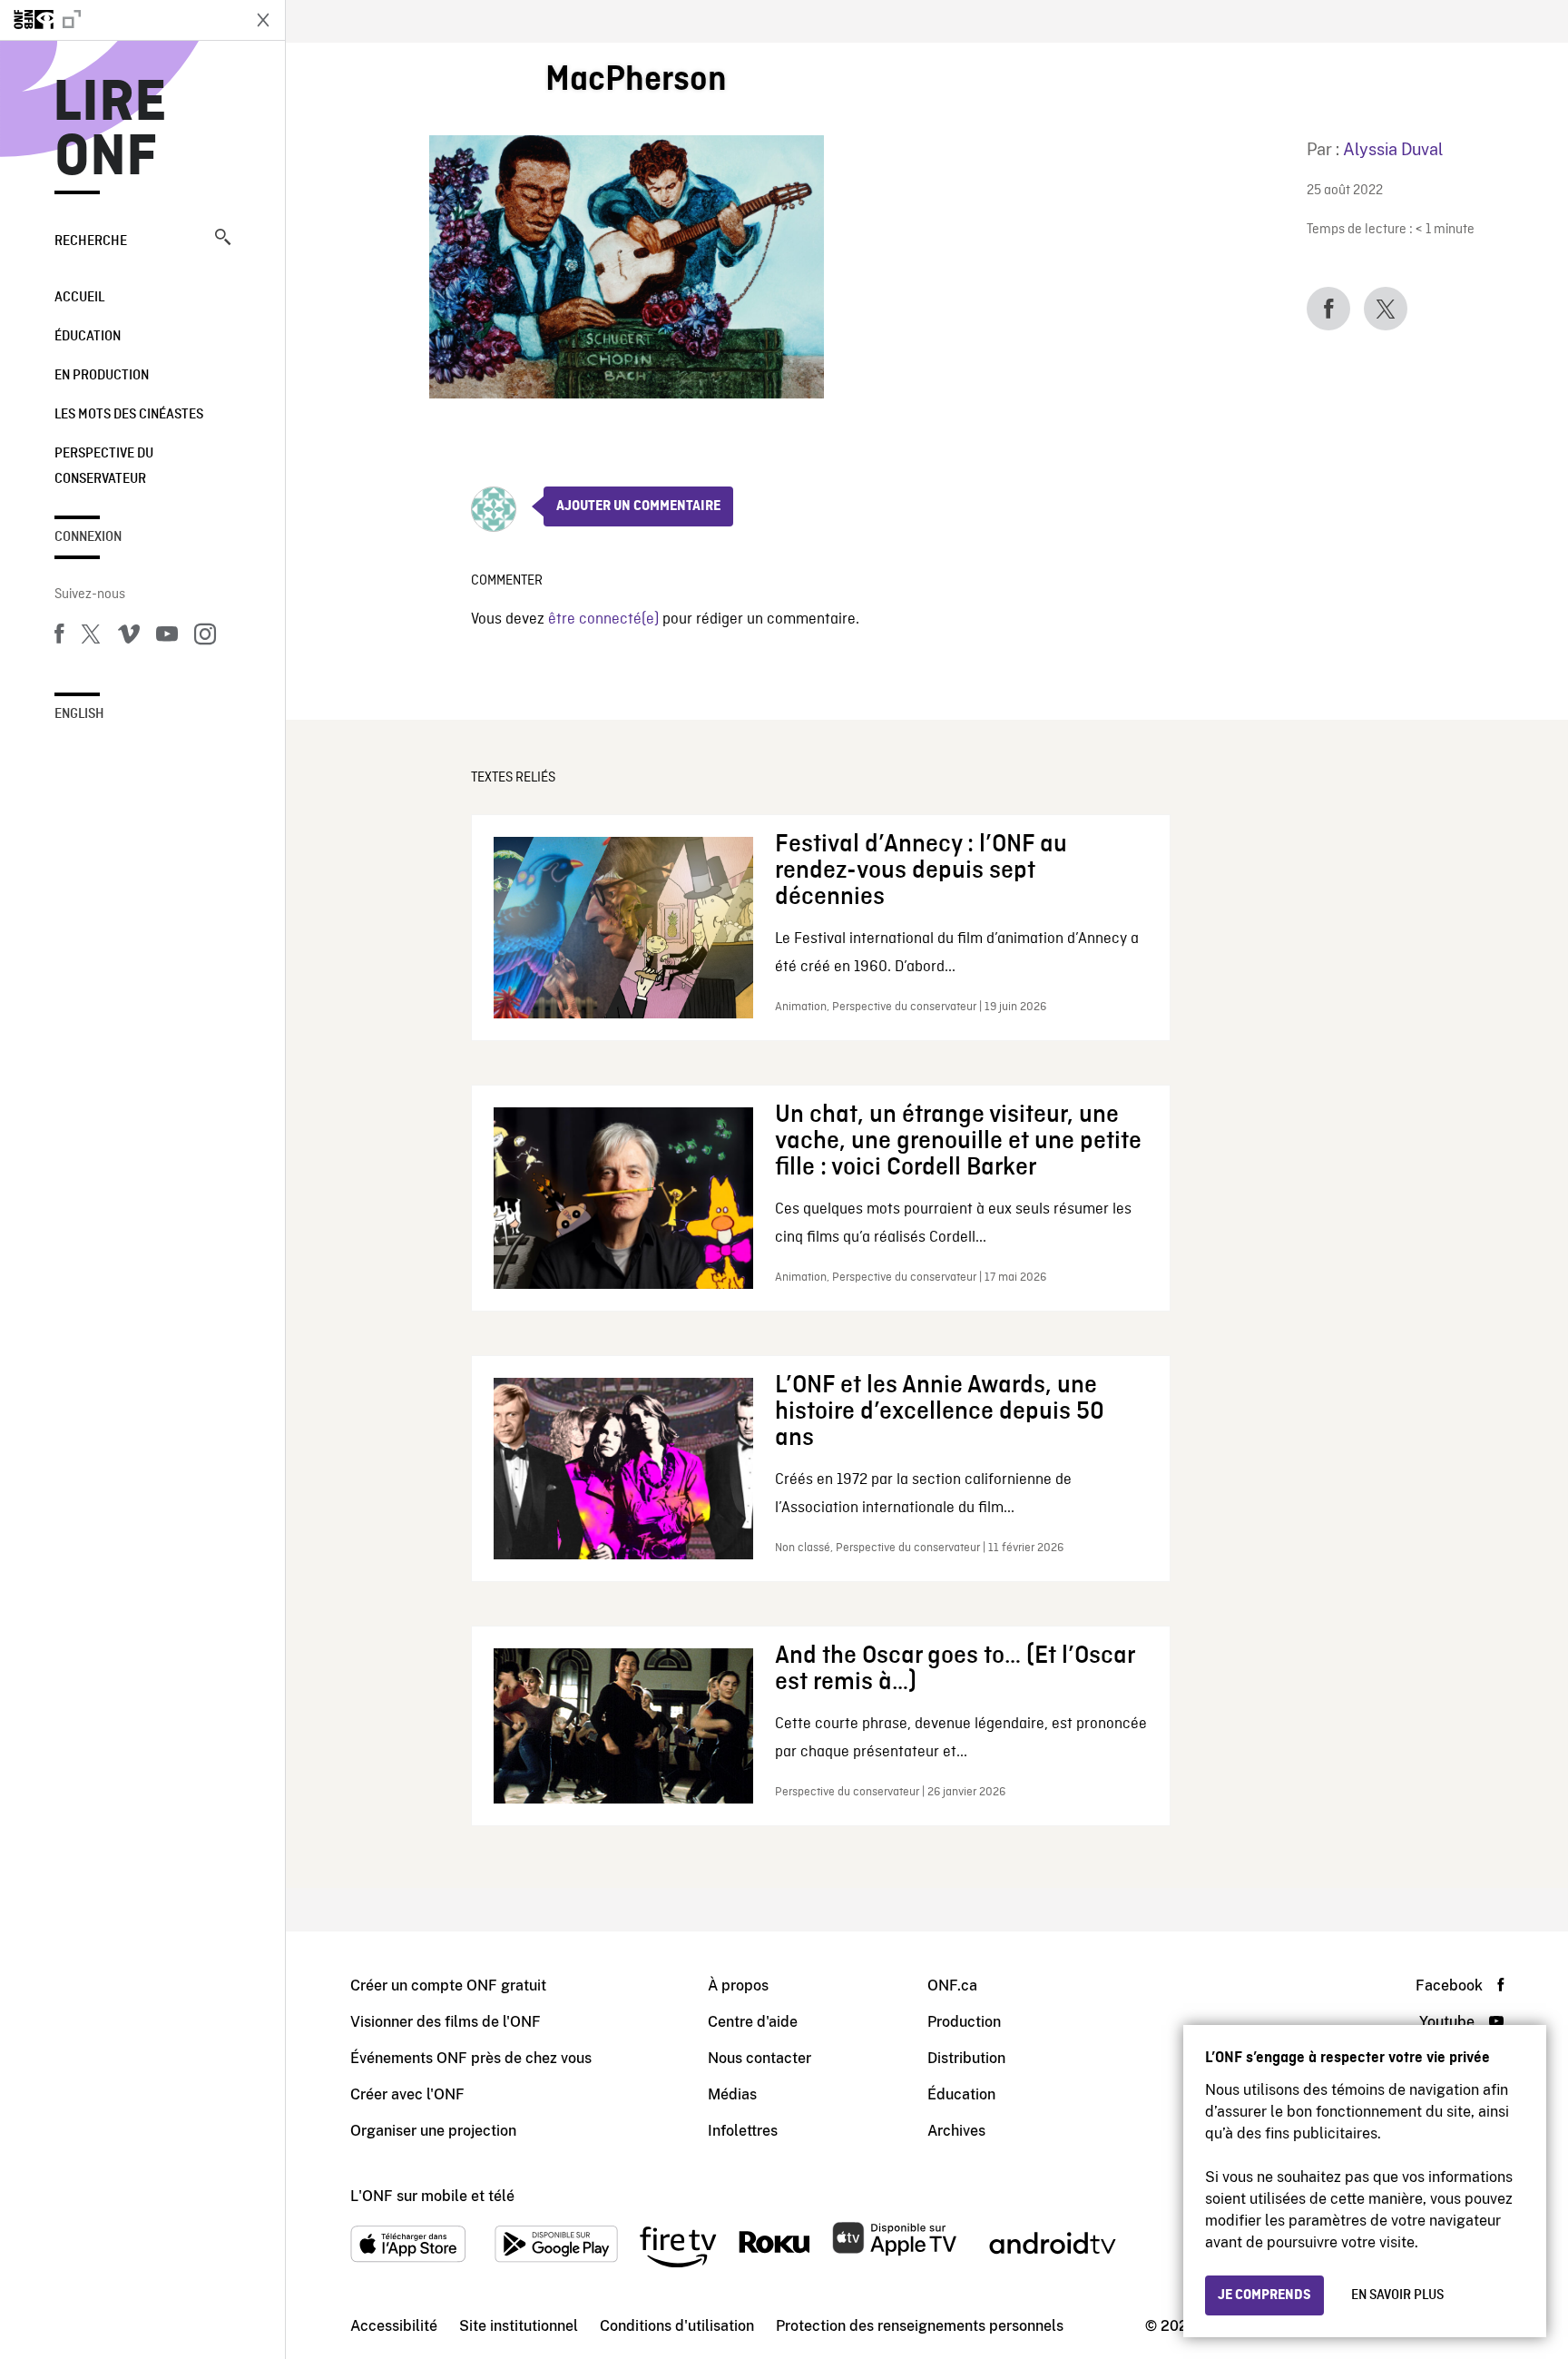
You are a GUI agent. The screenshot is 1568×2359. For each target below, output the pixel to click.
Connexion (88, 537)
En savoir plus (1397, 2295)
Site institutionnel (519, 2326)
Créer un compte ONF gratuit (448, 1985)
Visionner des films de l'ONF (446, 2022)
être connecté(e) (603, 619)
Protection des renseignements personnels (920, 2326)
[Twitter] (91, 637)
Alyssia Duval (1393, 149)
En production (102, 376)
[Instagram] (205, 637)
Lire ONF (110, 131)
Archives (956, 2131)
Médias (732, 2094)
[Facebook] (59, 637)
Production (964, 2022)
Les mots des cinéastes (129, 415)
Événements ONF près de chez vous (471, 2058)
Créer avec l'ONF (407, 2094)
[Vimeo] (129, 637)
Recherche (91, 241)
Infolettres (743, 2131)
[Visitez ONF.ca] (120, 20)
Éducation (88, 337)
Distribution (966, 2058)
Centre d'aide (753, 2022)
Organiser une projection (433, 2131)
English (79, 714)
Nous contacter (759, 2058)
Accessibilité (394, 2326)
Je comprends (1264, 2295)
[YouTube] (167, 637)
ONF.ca (952, 1985)
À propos (738, 1985)
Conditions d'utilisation (677, 2326)
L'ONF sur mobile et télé (432, 2196)
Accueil (79, 298)
